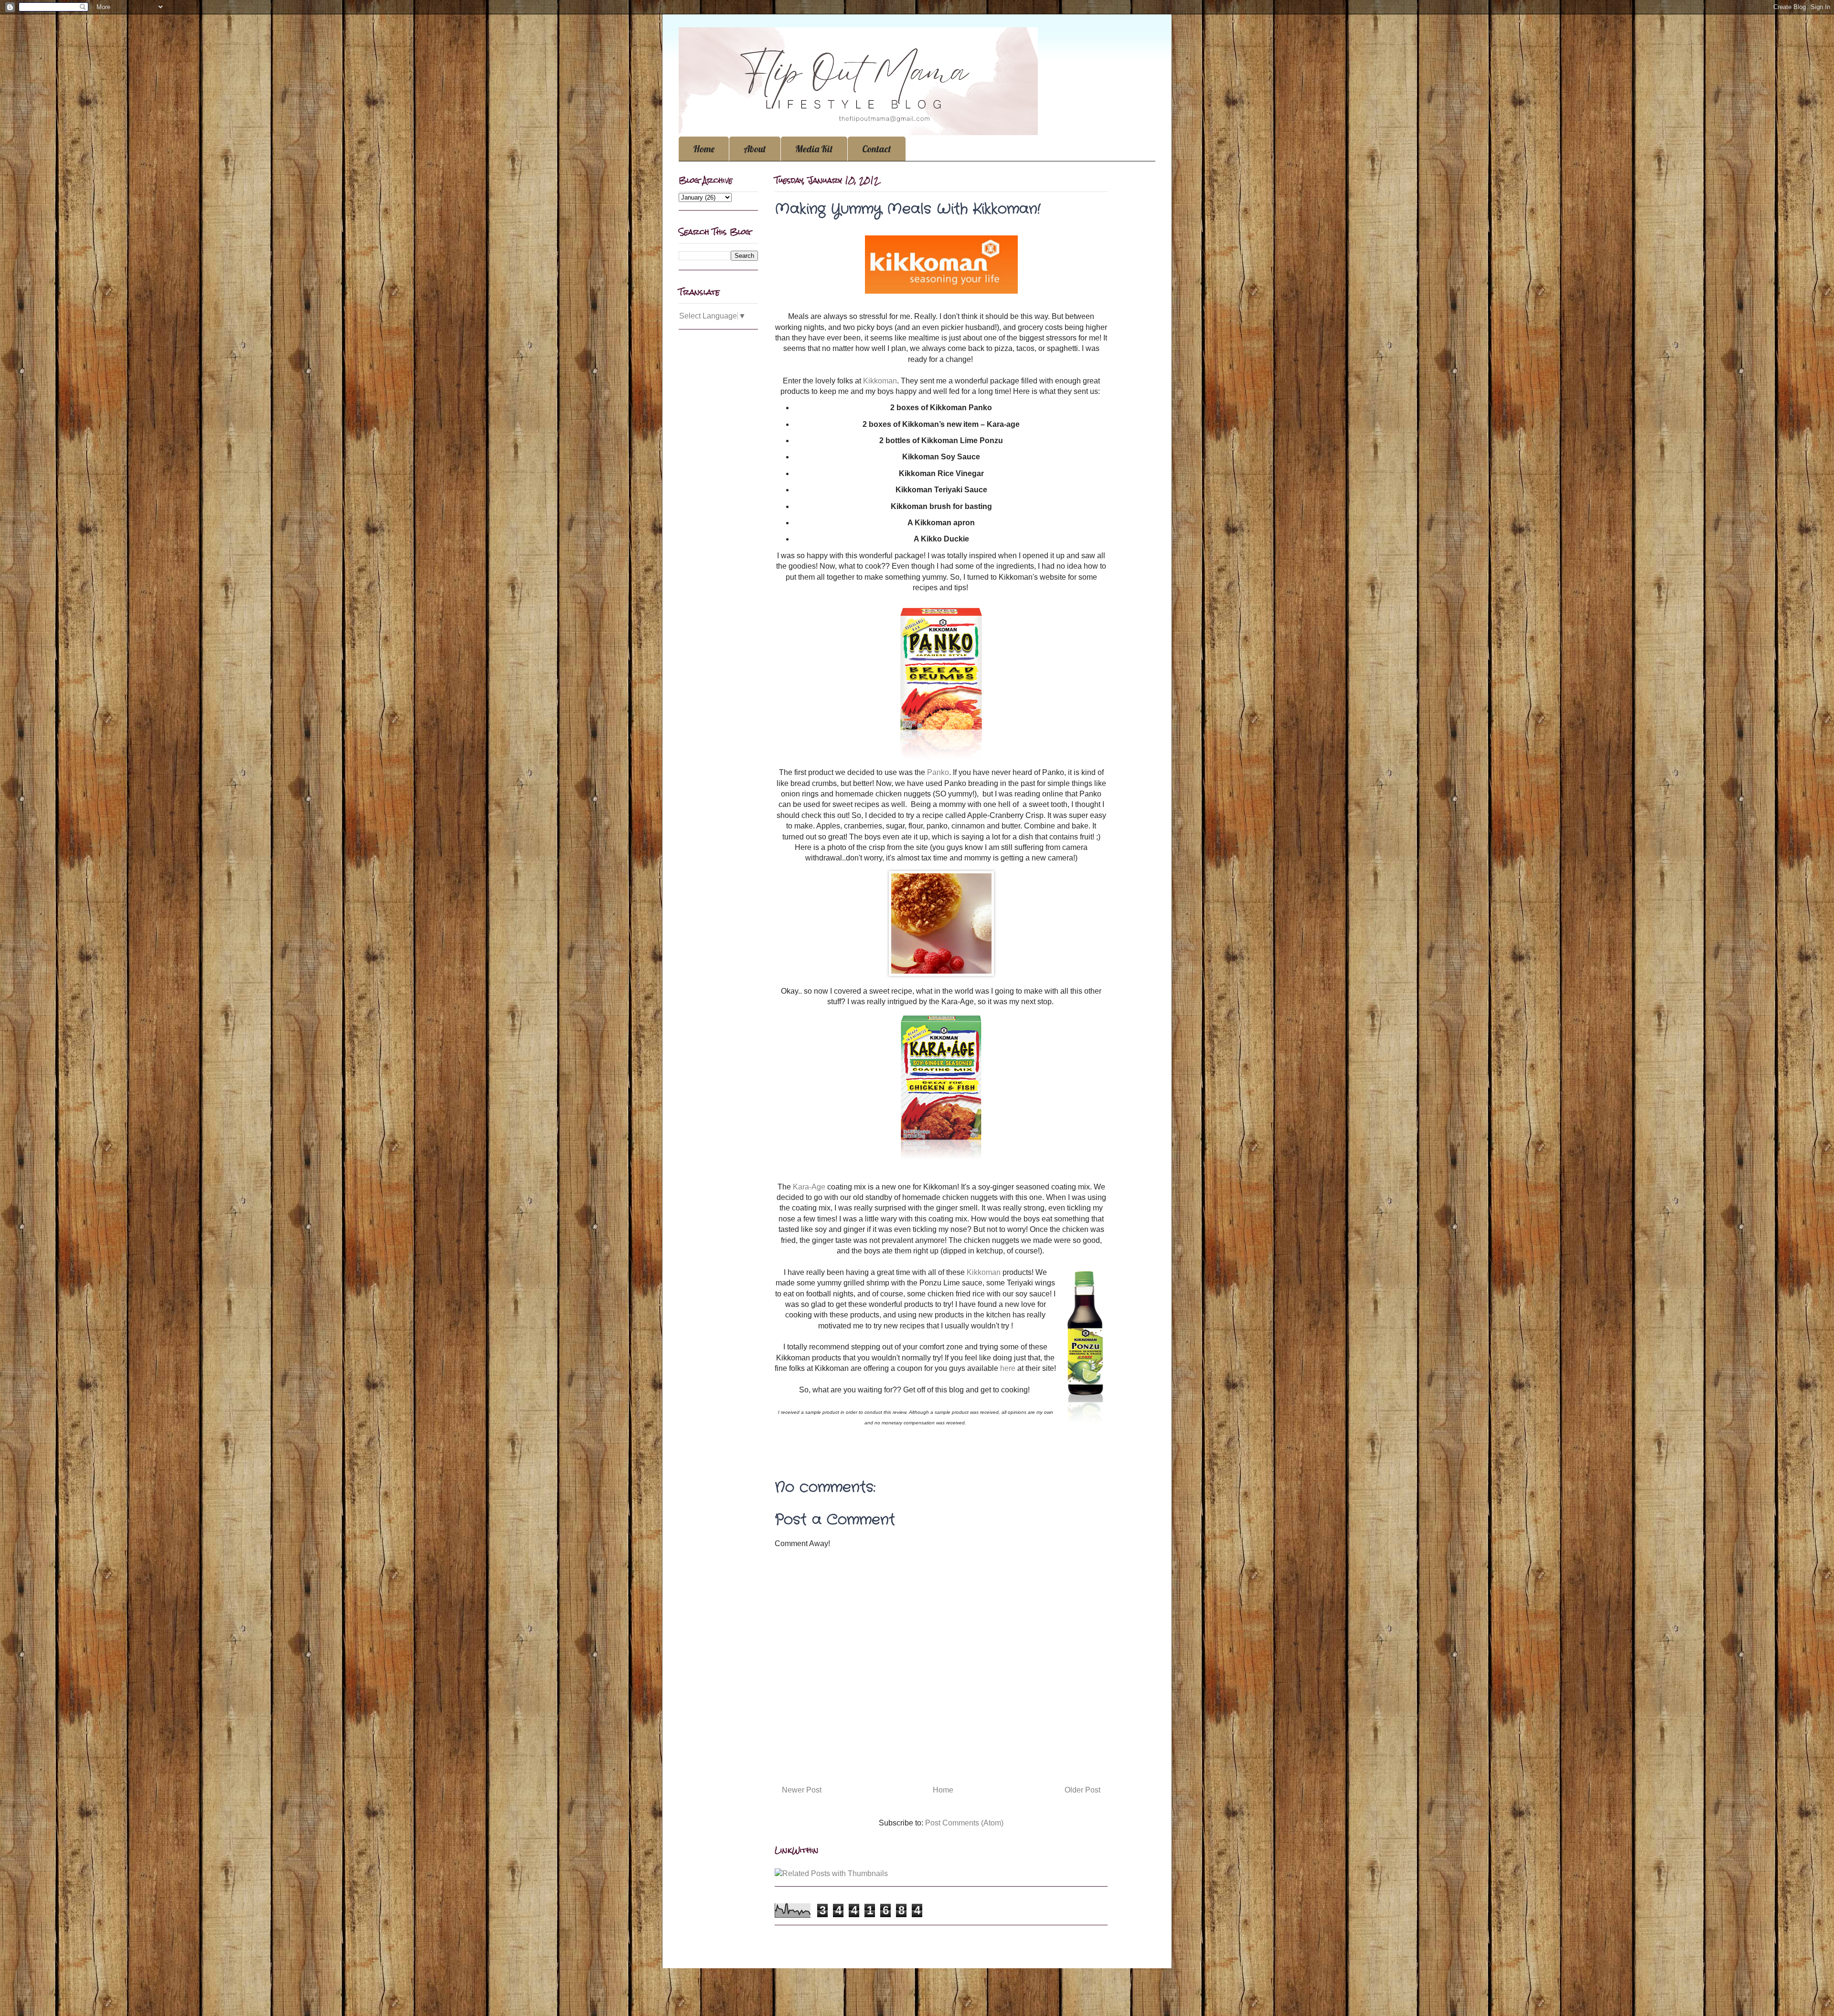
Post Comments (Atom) (964, 1823)
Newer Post (802, 1790)
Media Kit (814, 149)
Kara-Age (810, 1187)
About (755, 149)
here (1008, 1368)
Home (704, 149)
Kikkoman (880, 381)
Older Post (1082, 1790)
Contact (877, 149)
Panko (938, 772)
